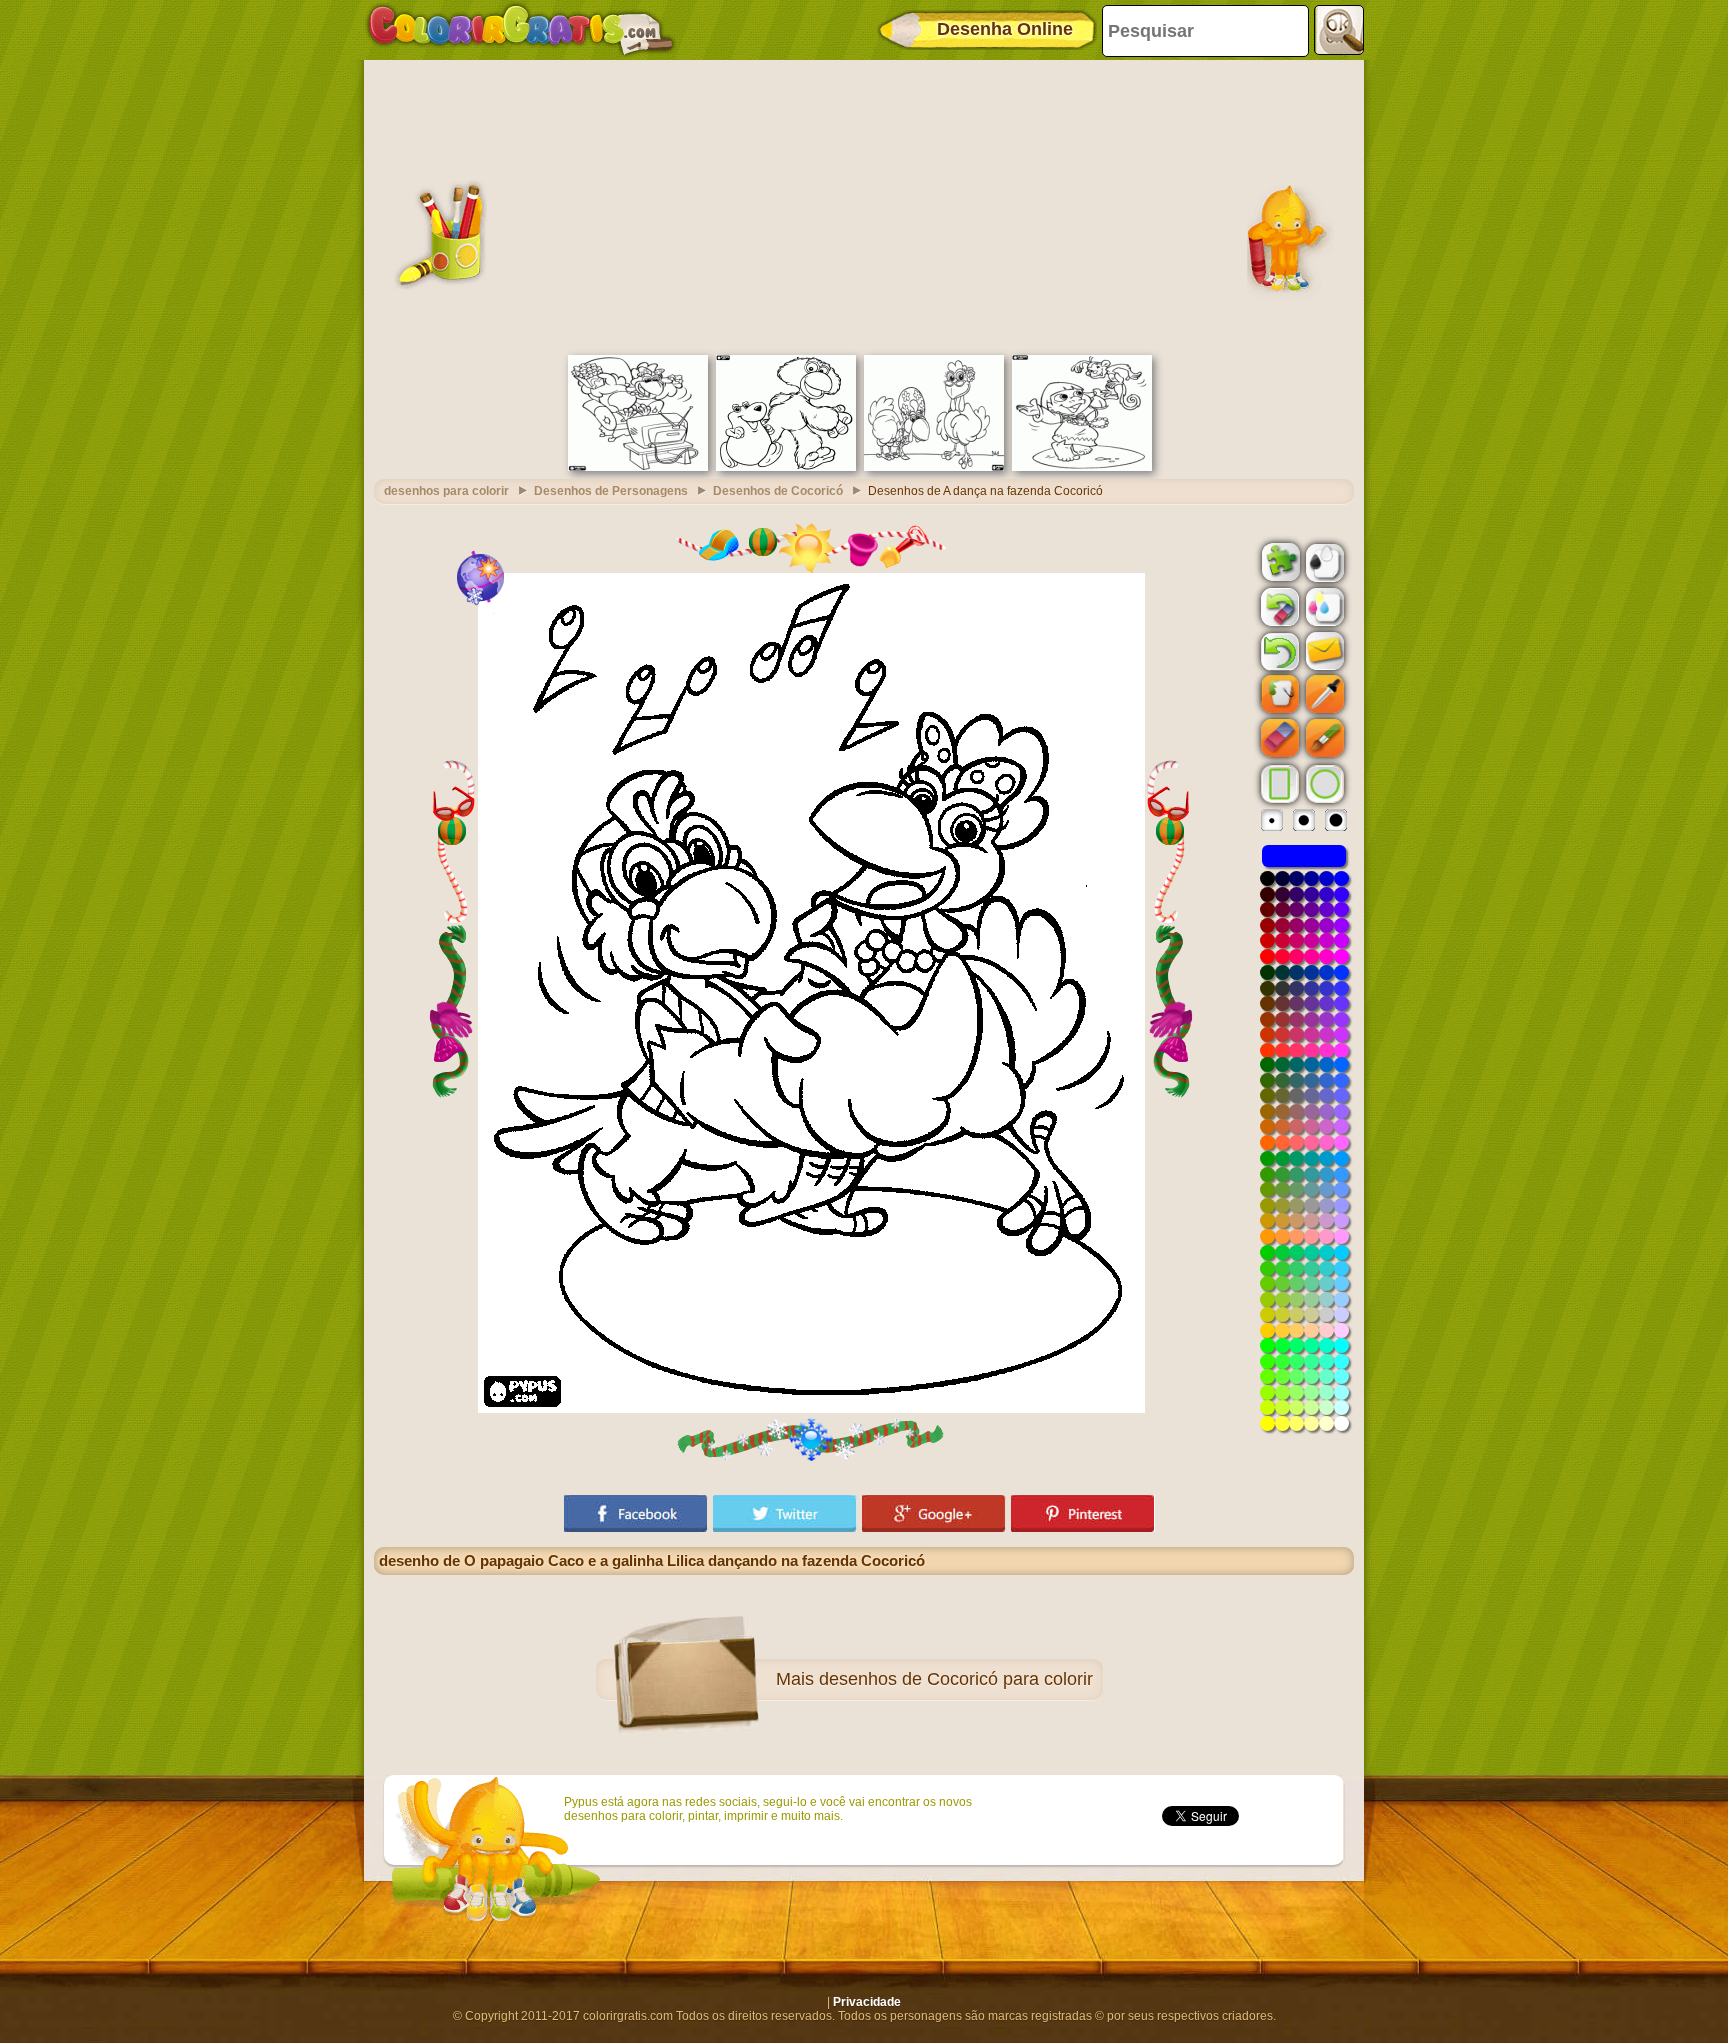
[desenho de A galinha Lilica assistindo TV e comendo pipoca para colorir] (638, 467)
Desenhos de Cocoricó (778, 491)
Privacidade (867, 2002)
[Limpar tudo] (1278, 607)
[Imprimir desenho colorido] (1323, 606)
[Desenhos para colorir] (521, 30)
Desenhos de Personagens (611, 491)
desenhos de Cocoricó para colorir (956, 1679)
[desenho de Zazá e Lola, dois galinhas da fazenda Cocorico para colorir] (934, 467)
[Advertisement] (864, 205)
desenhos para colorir (446, 491)
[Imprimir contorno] (1323, 561)
